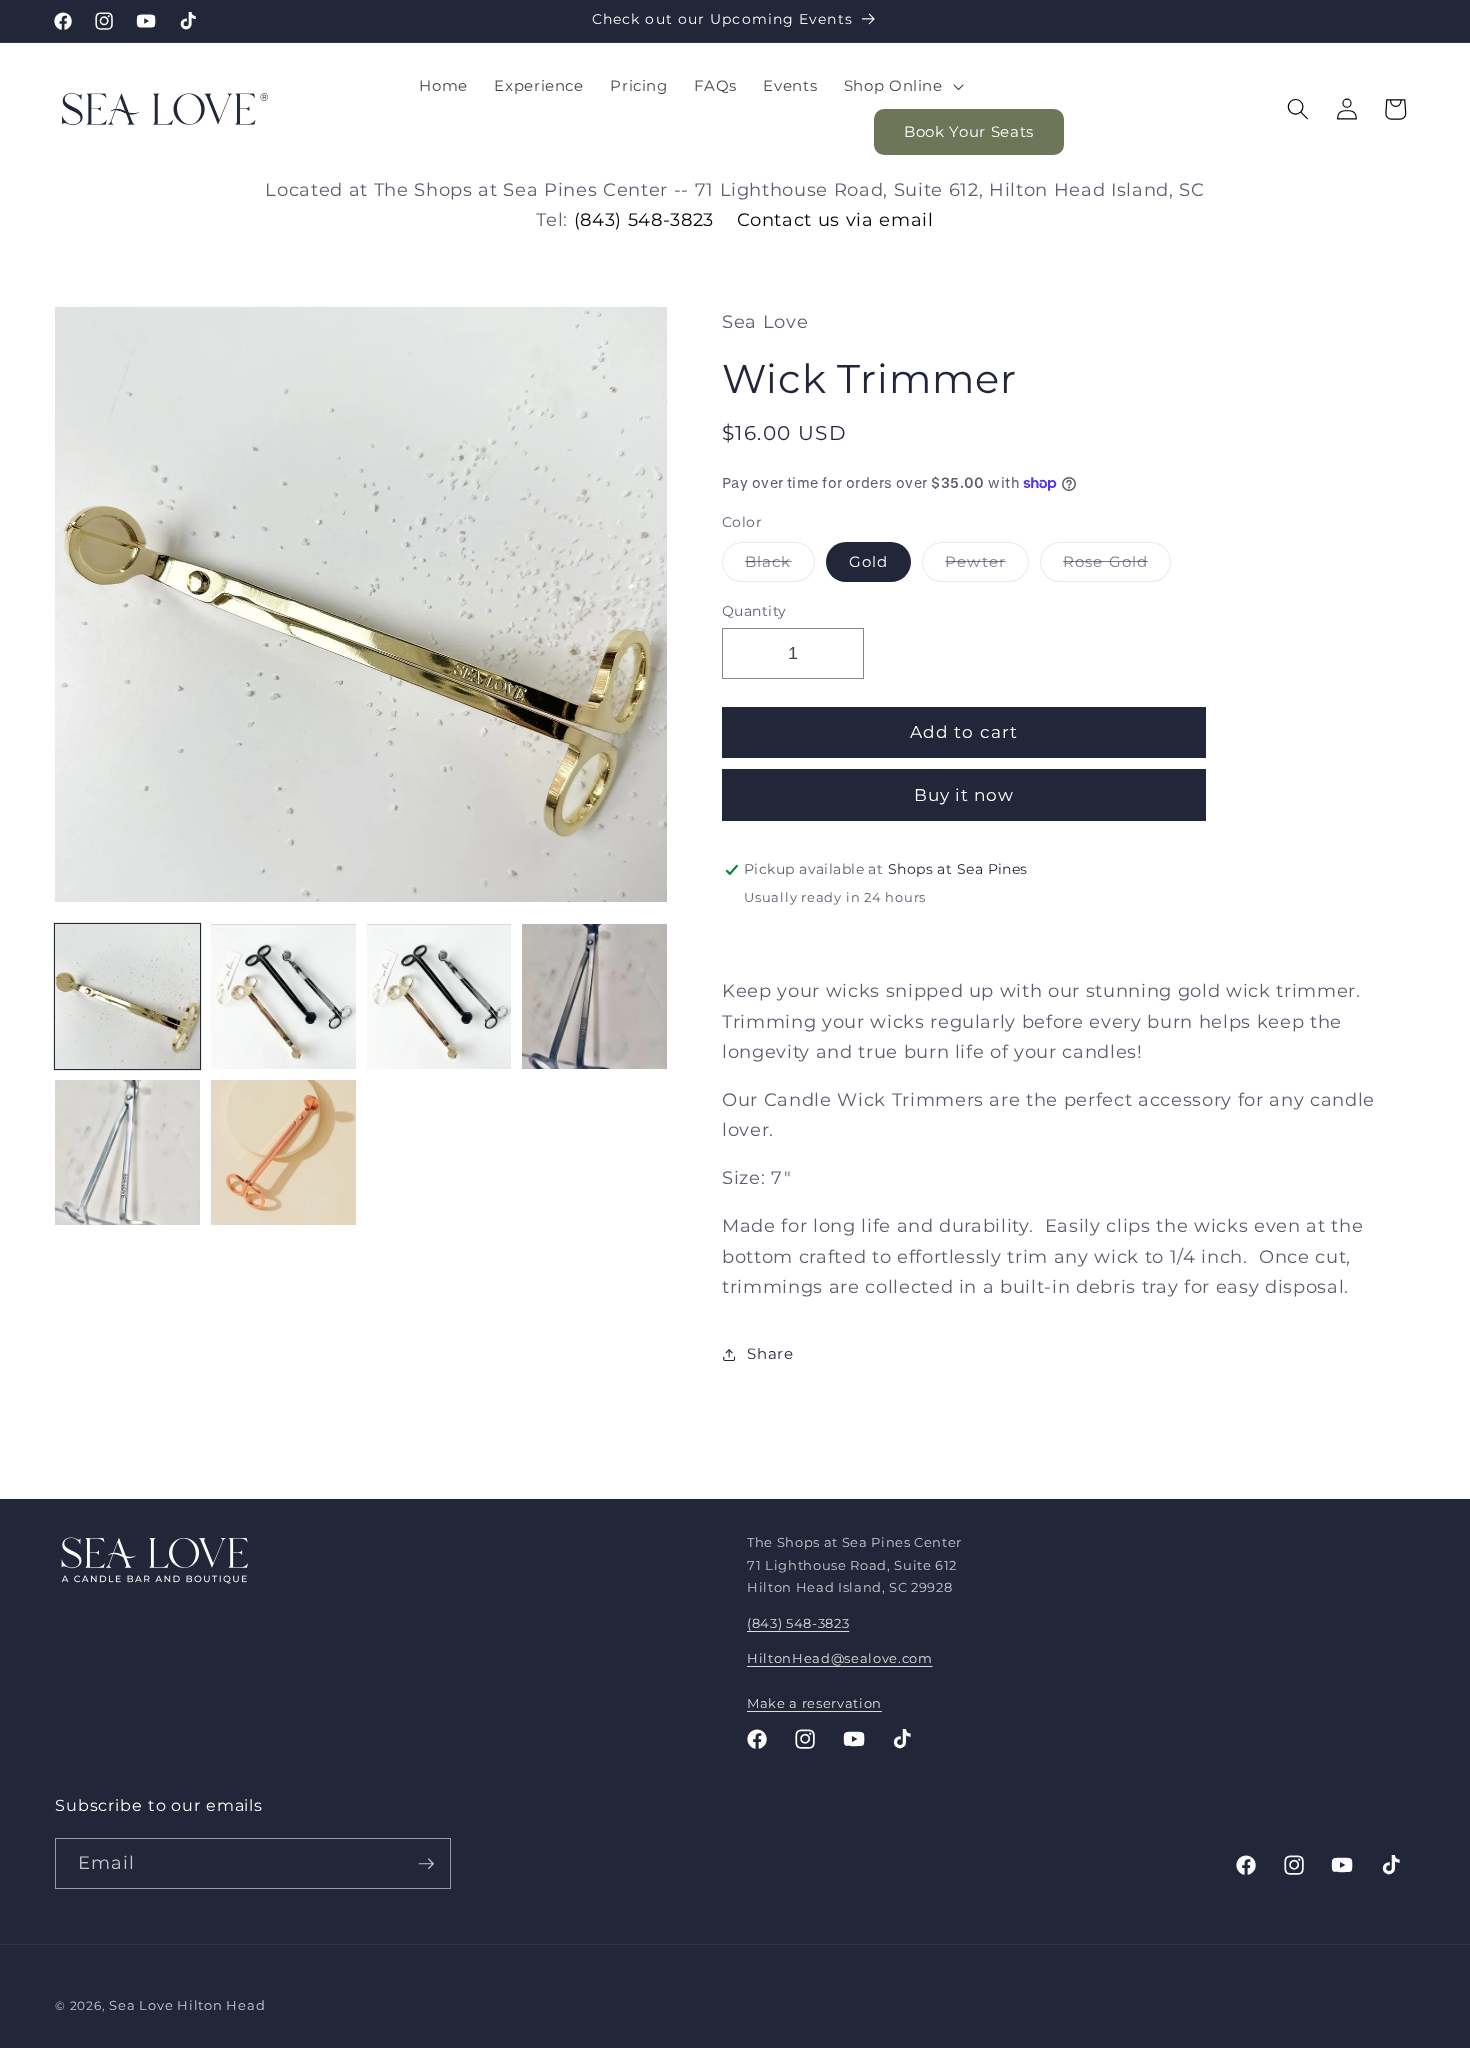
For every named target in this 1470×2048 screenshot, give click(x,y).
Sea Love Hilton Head (187, 2005)
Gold (868, 562)
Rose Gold (1117, 567)
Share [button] (770, 1353)
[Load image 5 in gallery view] (127, 1152)
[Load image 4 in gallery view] (594, 996)
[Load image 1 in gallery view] (127, 996)
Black (780, 567)
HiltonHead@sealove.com (840, 1658)
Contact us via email (835, 219)
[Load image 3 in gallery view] (439, 996)
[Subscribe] (426, 1864)
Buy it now (964, 795)
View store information (836, 930)
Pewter (987, 567)
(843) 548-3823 (644, 219)
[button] (901, 86)
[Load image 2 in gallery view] (283, 996)
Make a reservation (814, 1703)
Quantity (754, 611)
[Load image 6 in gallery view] (283, 1152)
